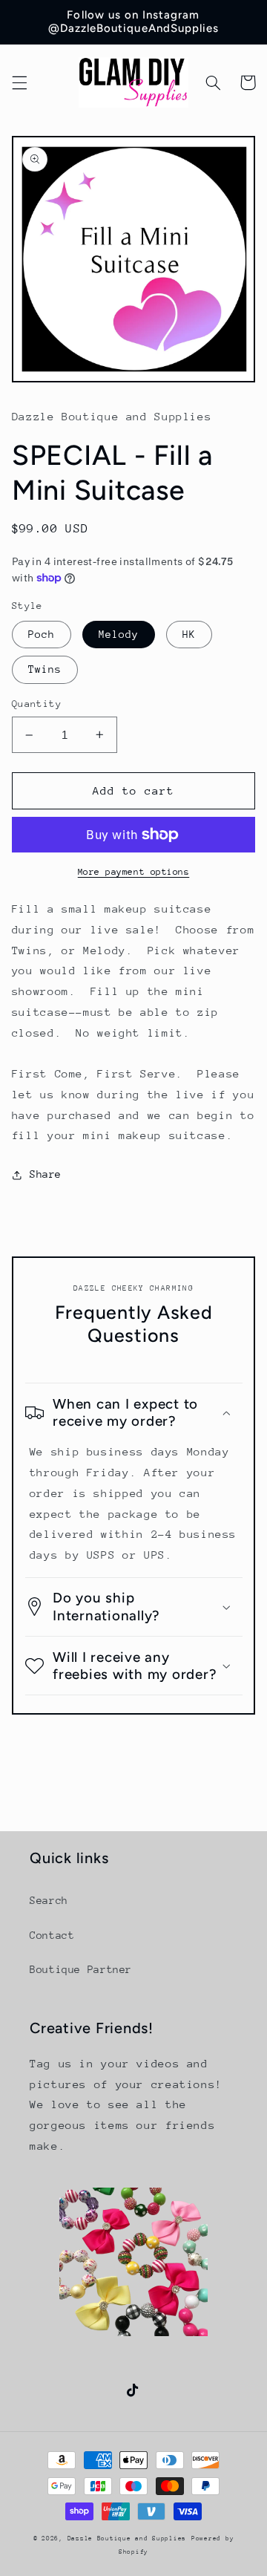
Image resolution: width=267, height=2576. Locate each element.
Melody (119, 634)
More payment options (134, 872)
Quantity (37, 704)
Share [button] (46, 1174)
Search (49, 1900)
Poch (42, 634)
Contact (52, 1935)
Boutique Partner (81, 1969)
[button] (19, 82)
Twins (45, 669)
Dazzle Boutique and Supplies (127, 2538)
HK (189, 634)
